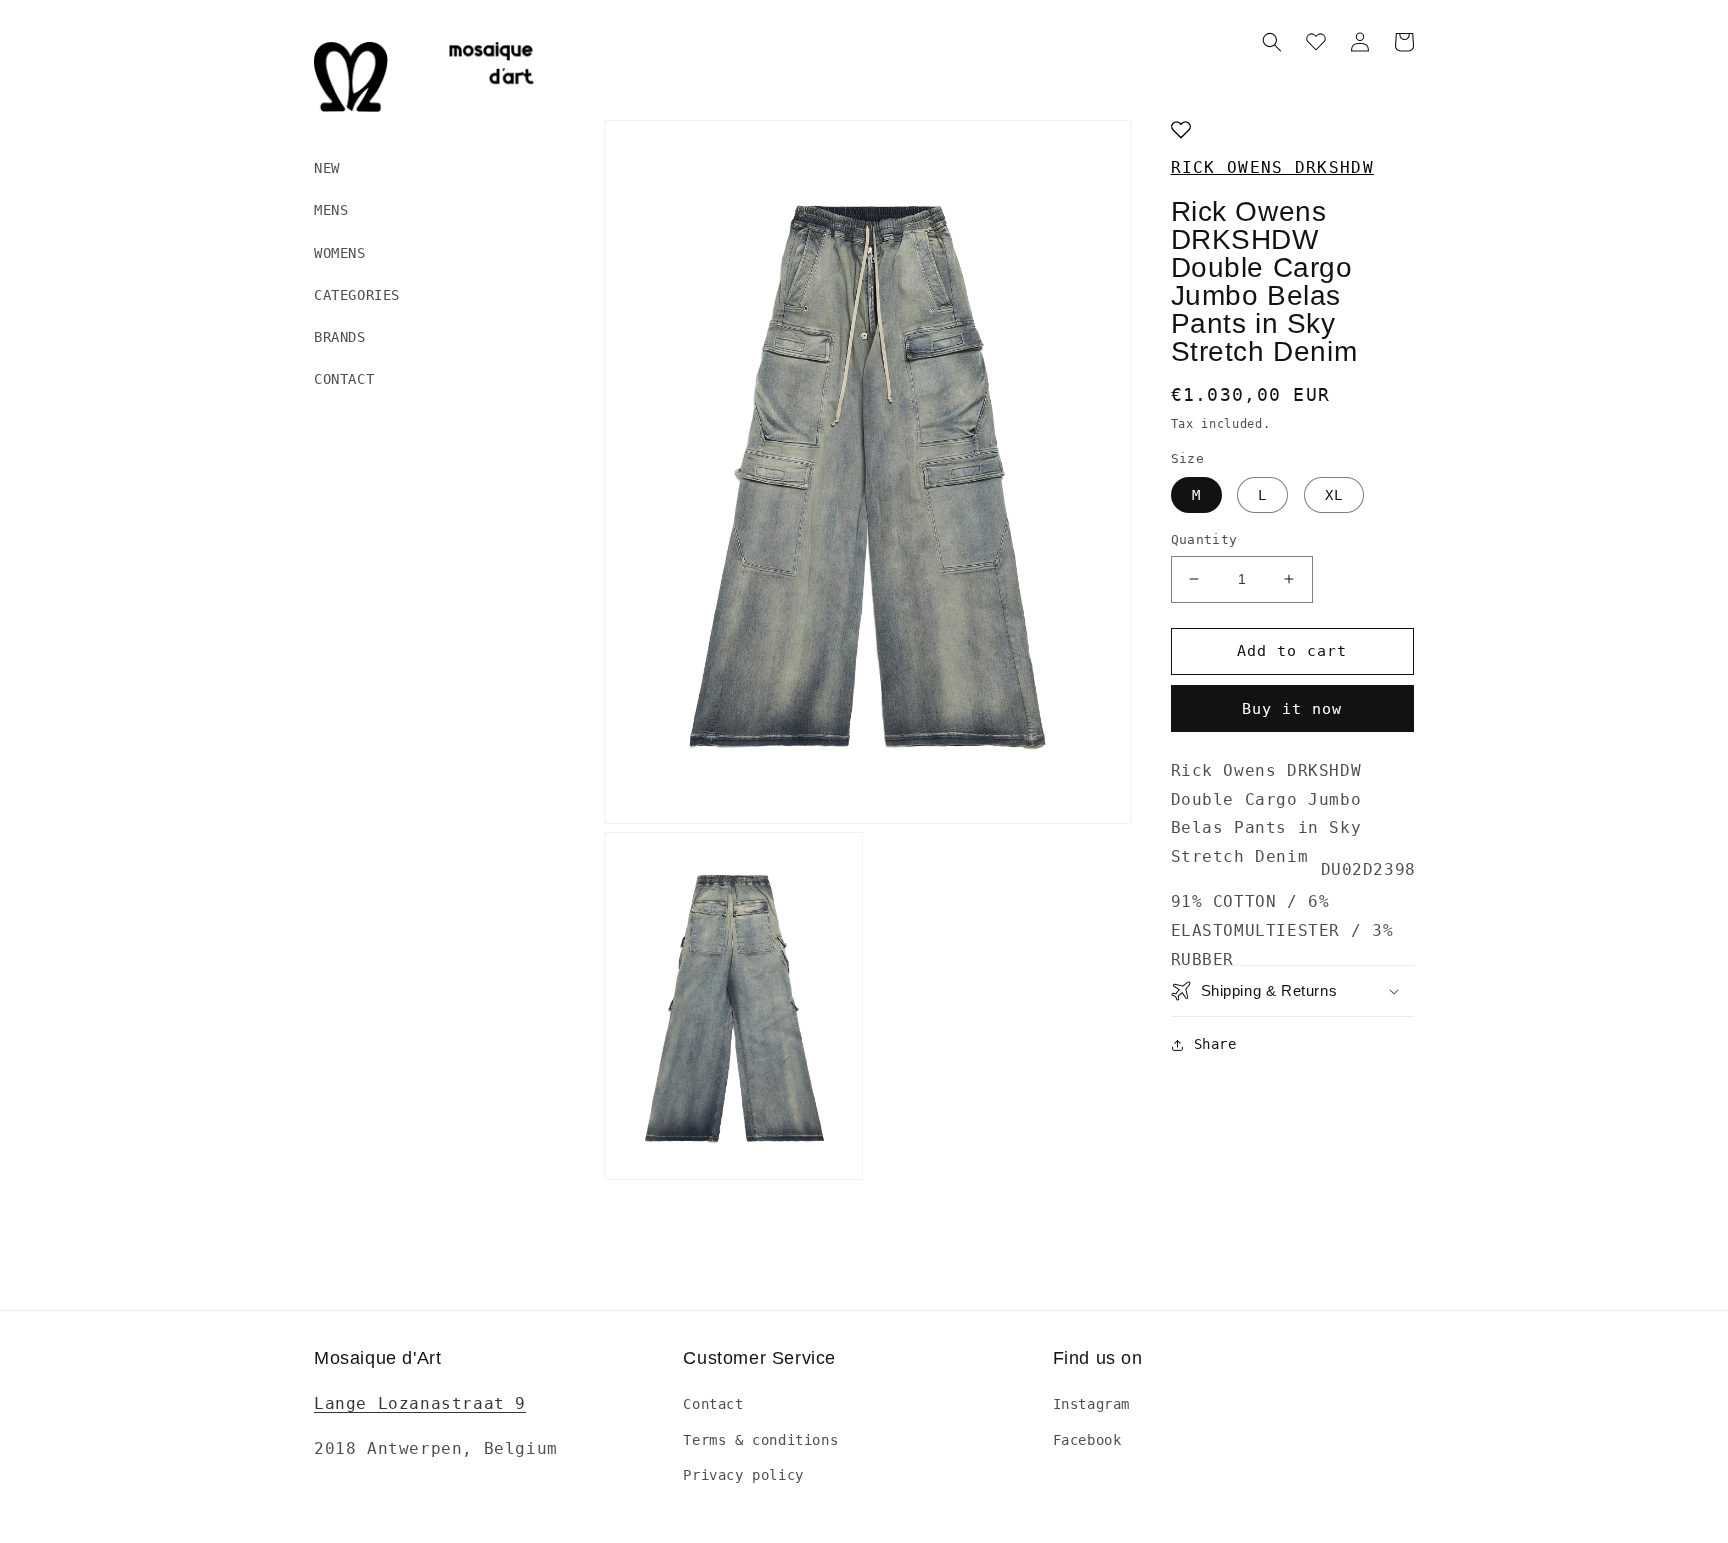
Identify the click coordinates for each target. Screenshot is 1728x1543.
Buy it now (1292, 709)
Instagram (1091, 1404)
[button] (1272, 42)
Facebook (1087, 1440)
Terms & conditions (760, 1440)
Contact (713, 1404)
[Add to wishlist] (1181, 131)
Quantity (1204, 539)
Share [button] (1215, 1044)
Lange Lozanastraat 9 (420, 1403)
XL (1334, 495)
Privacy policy (743, 1475)
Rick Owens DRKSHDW (1272, 167)
